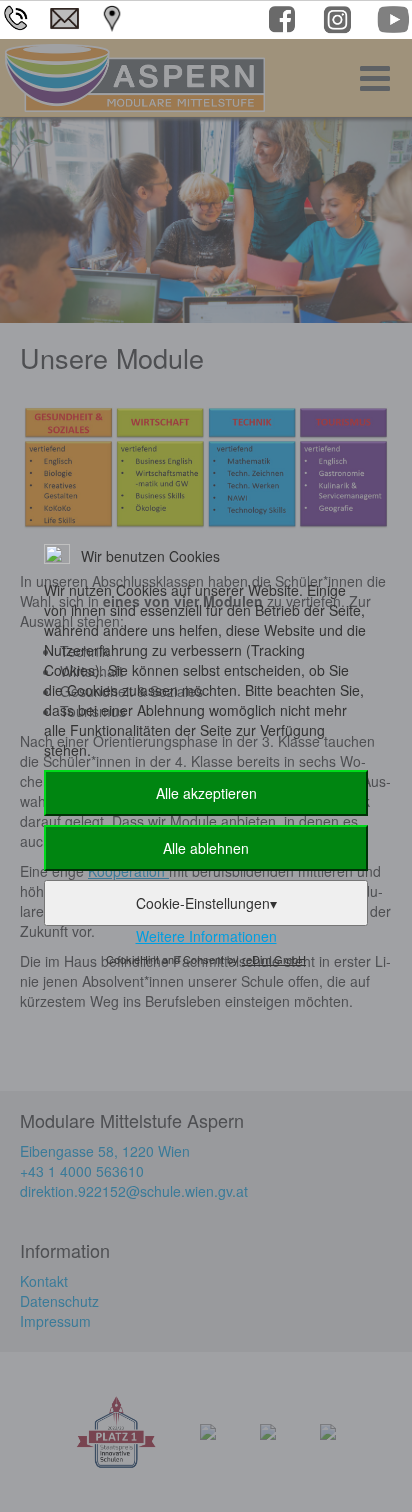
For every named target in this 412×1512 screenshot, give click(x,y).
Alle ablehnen (206, 848)
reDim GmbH (274, 959)
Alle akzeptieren (206, 793)
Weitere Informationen (206, 936)
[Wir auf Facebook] (284, 23)
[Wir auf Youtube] (394, 23)
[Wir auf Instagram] (339, 23)
